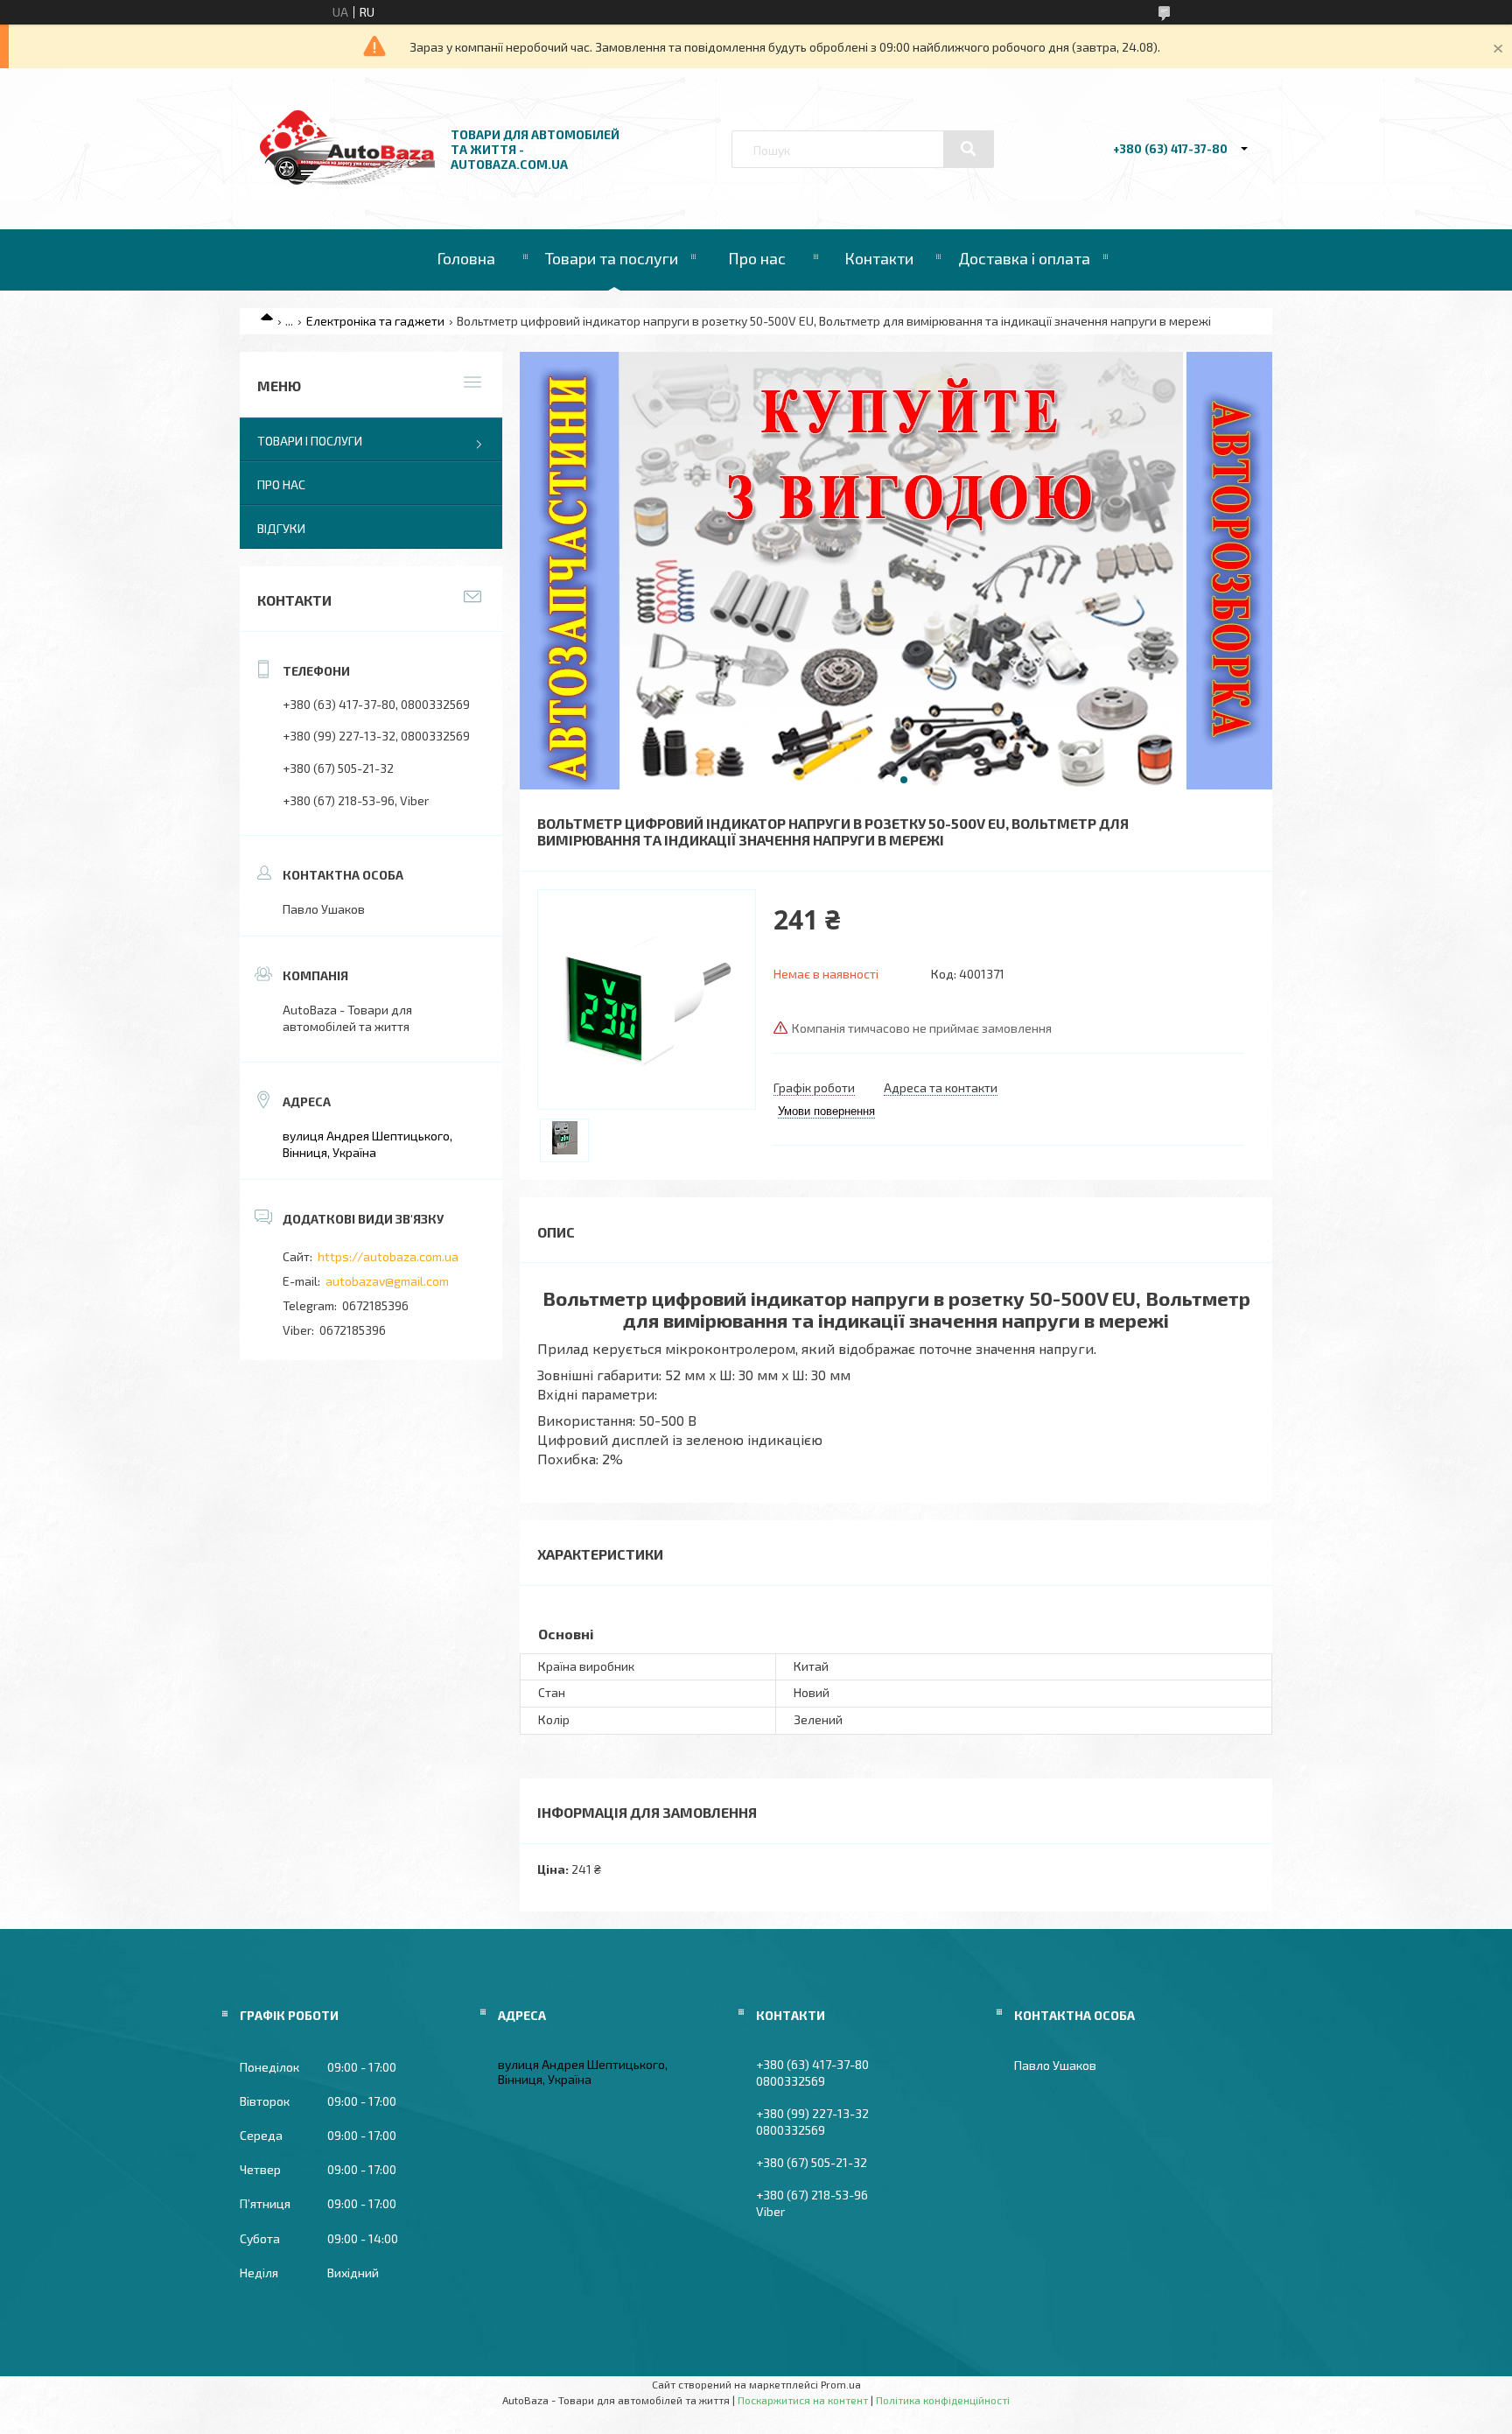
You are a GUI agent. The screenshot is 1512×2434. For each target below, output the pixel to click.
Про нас (757, 258)
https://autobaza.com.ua (388, 1256)
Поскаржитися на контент (803, 2400)
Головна (466, 258)
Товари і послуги (310, 441)
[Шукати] (969, 149)
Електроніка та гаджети (375, 321)
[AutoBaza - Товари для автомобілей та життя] (347, 180)
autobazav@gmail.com (387, 1281)
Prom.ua (841, 2384)
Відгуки (281, 528)
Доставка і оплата (1024, 258)
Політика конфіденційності (943, 2400)
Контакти (879, 258)
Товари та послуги (612, 258)
